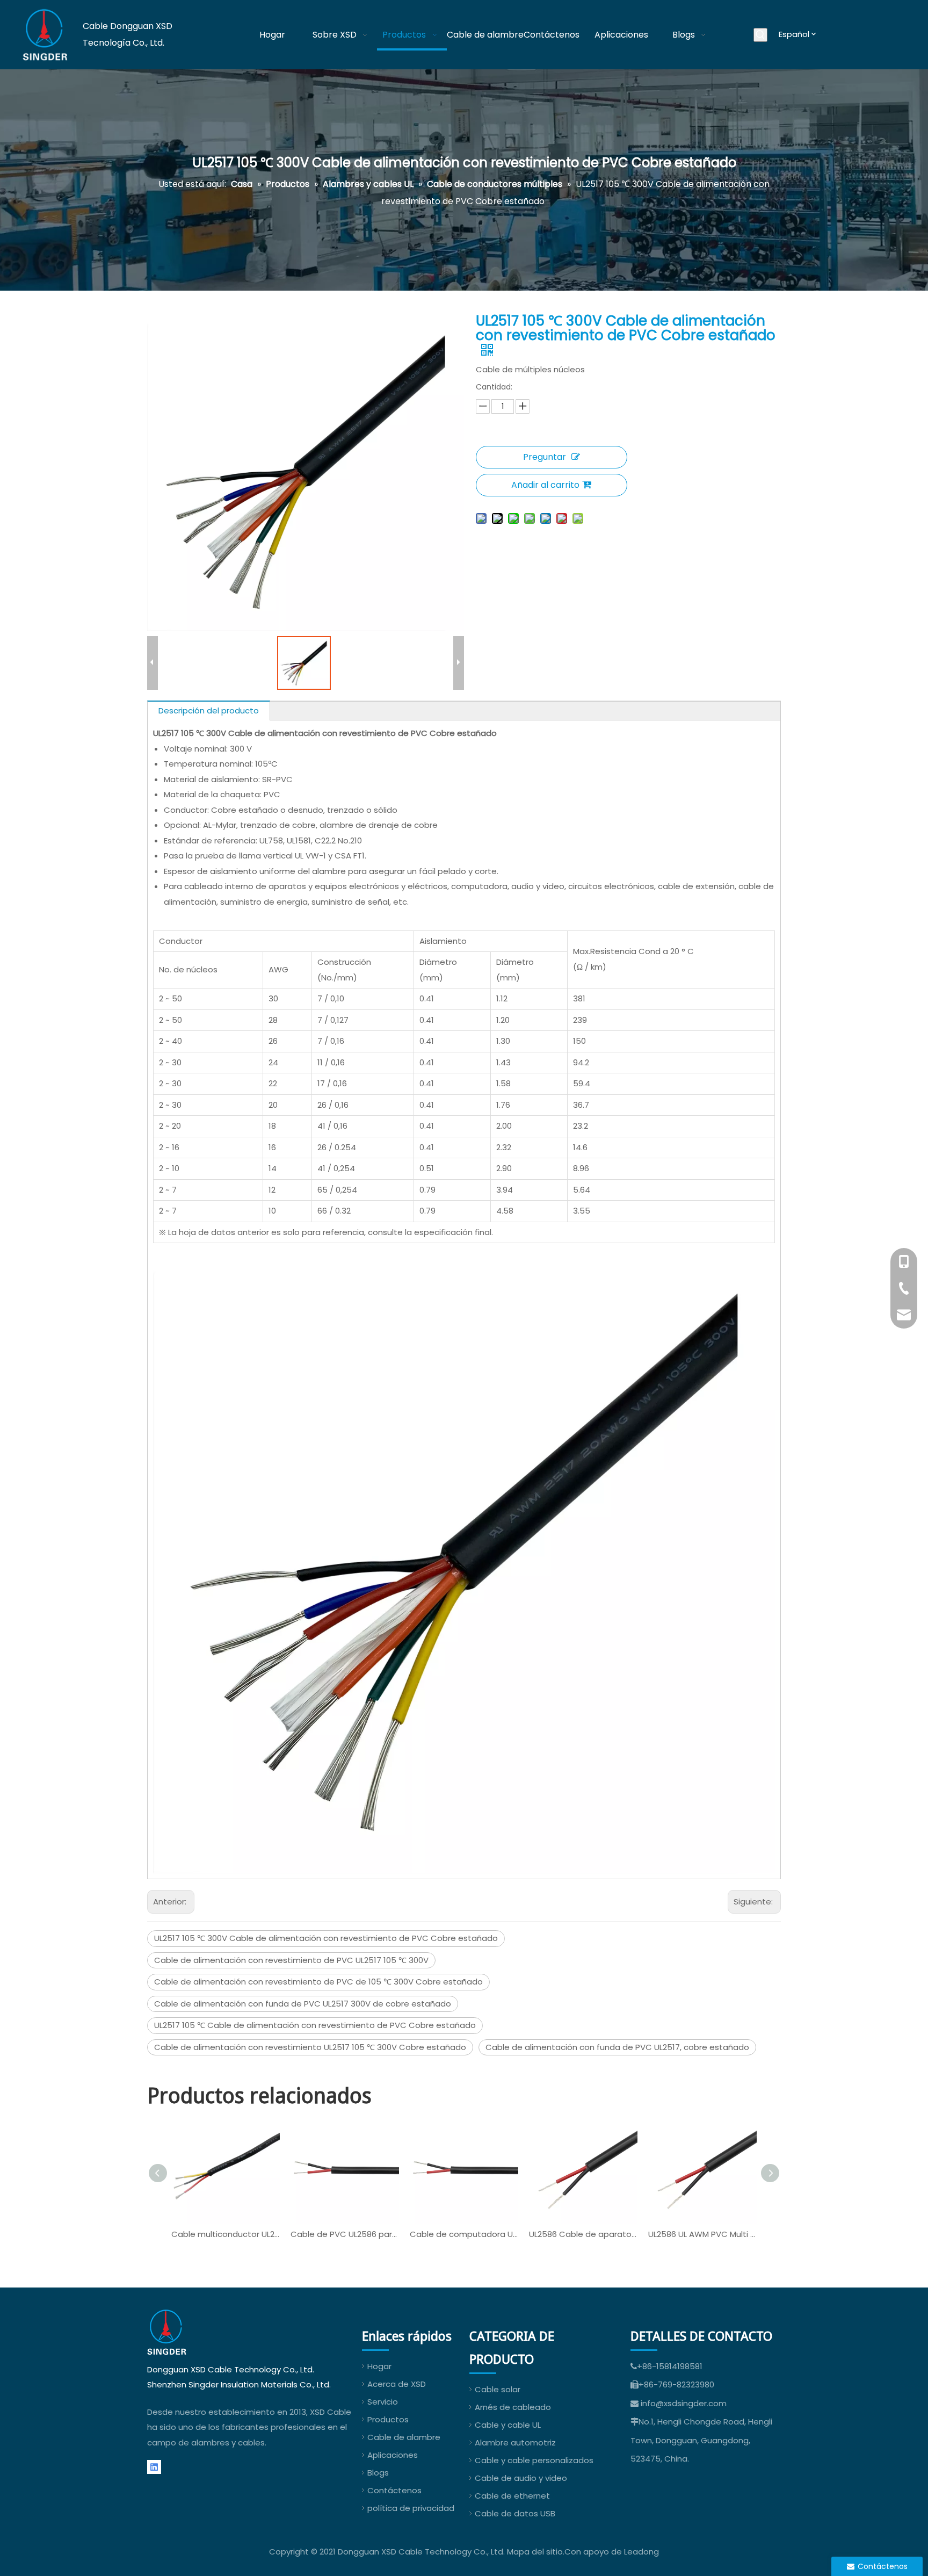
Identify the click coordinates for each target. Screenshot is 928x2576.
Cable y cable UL (508, 2425)
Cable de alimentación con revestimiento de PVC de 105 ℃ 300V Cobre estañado (318, 1982)
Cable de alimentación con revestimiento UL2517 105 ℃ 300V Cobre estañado (310, 2047)
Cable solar (498, 2389)
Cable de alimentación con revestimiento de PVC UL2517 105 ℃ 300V (291, 1960)
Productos (388, 2419)
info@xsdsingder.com (684, 2403)
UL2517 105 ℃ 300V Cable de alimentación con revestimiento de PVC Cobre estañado (326, 1938)
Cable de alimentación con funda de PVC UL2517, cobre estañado (617, 2047)
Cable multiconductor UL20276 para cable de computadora (226, 2234)
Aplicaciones (393, 2455)
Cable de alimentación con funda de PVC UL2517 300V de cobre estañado (303, 2004)
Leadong (641, 2552)
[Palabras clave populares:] (760, 35)
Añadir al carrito (545, 485)
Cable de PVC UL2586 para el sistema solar (345, 2234)
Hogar (379, 2366)
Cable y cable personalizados (534, 2460)
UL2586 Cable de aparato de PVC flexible (583, 2234)
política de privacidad (411, 2508)
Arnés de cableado (513, 2407)
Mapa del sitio (535, 2552)
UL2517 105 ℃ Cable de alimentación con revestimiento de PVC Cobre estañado (315, 2025)
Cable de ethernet (512, 2496)
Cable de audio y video (521, 2478)
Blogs (378, 2473)
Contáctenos (394, 2490)
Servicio (383, 2402)
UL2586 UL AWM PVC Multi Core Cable (702, 2234)
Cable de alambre (404, 2437)
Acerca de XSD (397, 2384)
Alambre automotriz (515, 2442)
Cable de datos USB (515, 2513)
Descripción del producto (209, 710)
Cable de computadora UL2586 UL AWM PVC (464, 2234)
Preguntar (545, 457)
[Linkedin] (154, 2467)
